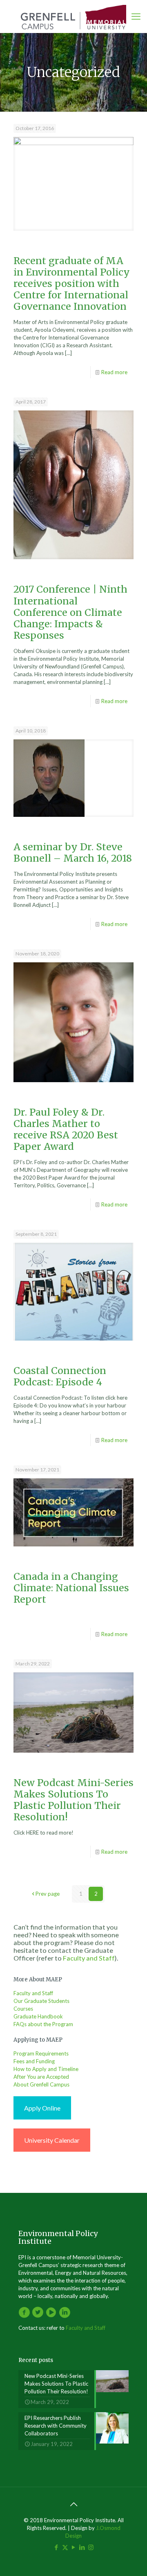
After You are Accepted (41, 2077)
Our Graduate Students (41, 2001)
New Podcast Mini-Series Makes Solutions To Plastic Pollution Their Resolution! (73, 1800)
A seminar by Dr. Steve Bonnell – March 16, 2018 (73, 852)
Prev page (48, 1894)
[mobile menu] (136, 16)
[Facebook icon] (57, 2547)
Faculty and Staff (89, 1958)
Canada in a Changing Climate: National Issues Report (71, 1588)
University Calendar (52, 2140)
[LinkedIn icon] (82, 2547)
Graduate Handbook (38, 2016)
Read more (114, 372)
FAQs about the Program (43, 2024)
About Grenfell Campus (41, 2084)
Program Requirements (41, 2053)
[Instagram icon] (91, 2547)
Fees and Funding (34, 2061)
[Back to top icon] (73, 2504)
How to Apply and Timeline (46, 2069)
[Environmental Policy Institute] (73, 16)
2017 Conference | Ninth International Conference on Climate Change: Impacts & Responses (70, 612)
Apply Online (42, 2108)
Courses (23, 2009)
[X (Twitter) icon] (65, 2547)
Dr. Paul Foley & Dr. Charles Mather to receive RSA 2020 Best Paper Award (66, 1129)
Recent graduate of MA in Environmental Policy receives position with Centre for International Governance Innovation (72, 283)
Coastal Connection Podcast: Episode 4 (60, 1376)
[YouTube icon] (74, 2547)
